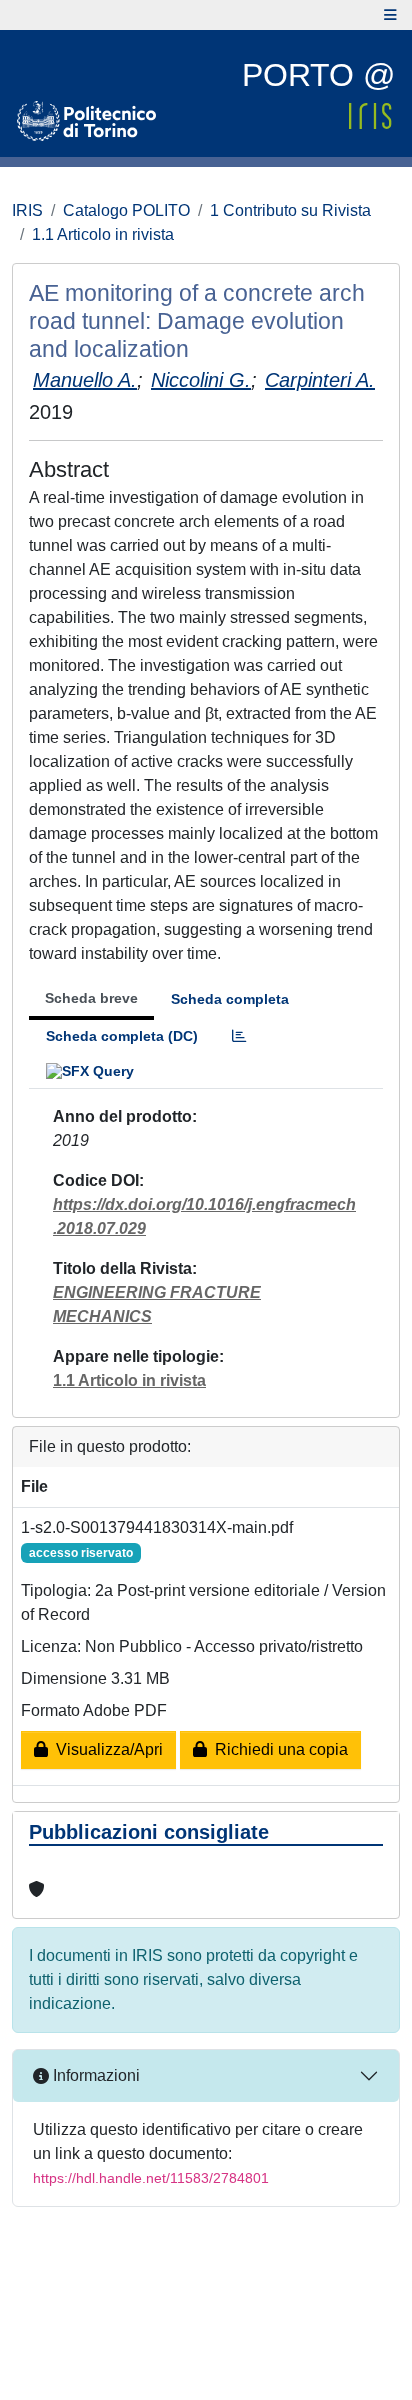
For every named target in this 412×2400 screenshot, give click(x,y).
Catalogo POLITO (126, 210)
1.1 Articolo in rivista (103, 234)
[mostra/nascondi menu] (390, 15)
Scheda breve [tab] (91, 998)
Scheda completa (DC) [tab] (122, 1036)
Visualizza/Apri (105, 1749)
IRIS (27, 210)
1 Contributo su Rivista (290, 210)
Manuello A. (85, 380)
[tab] (239, 1036)
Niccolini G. (201, 380)
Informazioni (94, 2075)
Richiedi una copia (277, 1749)
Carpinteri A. (320, 380)
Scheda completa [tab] (230, 999)
